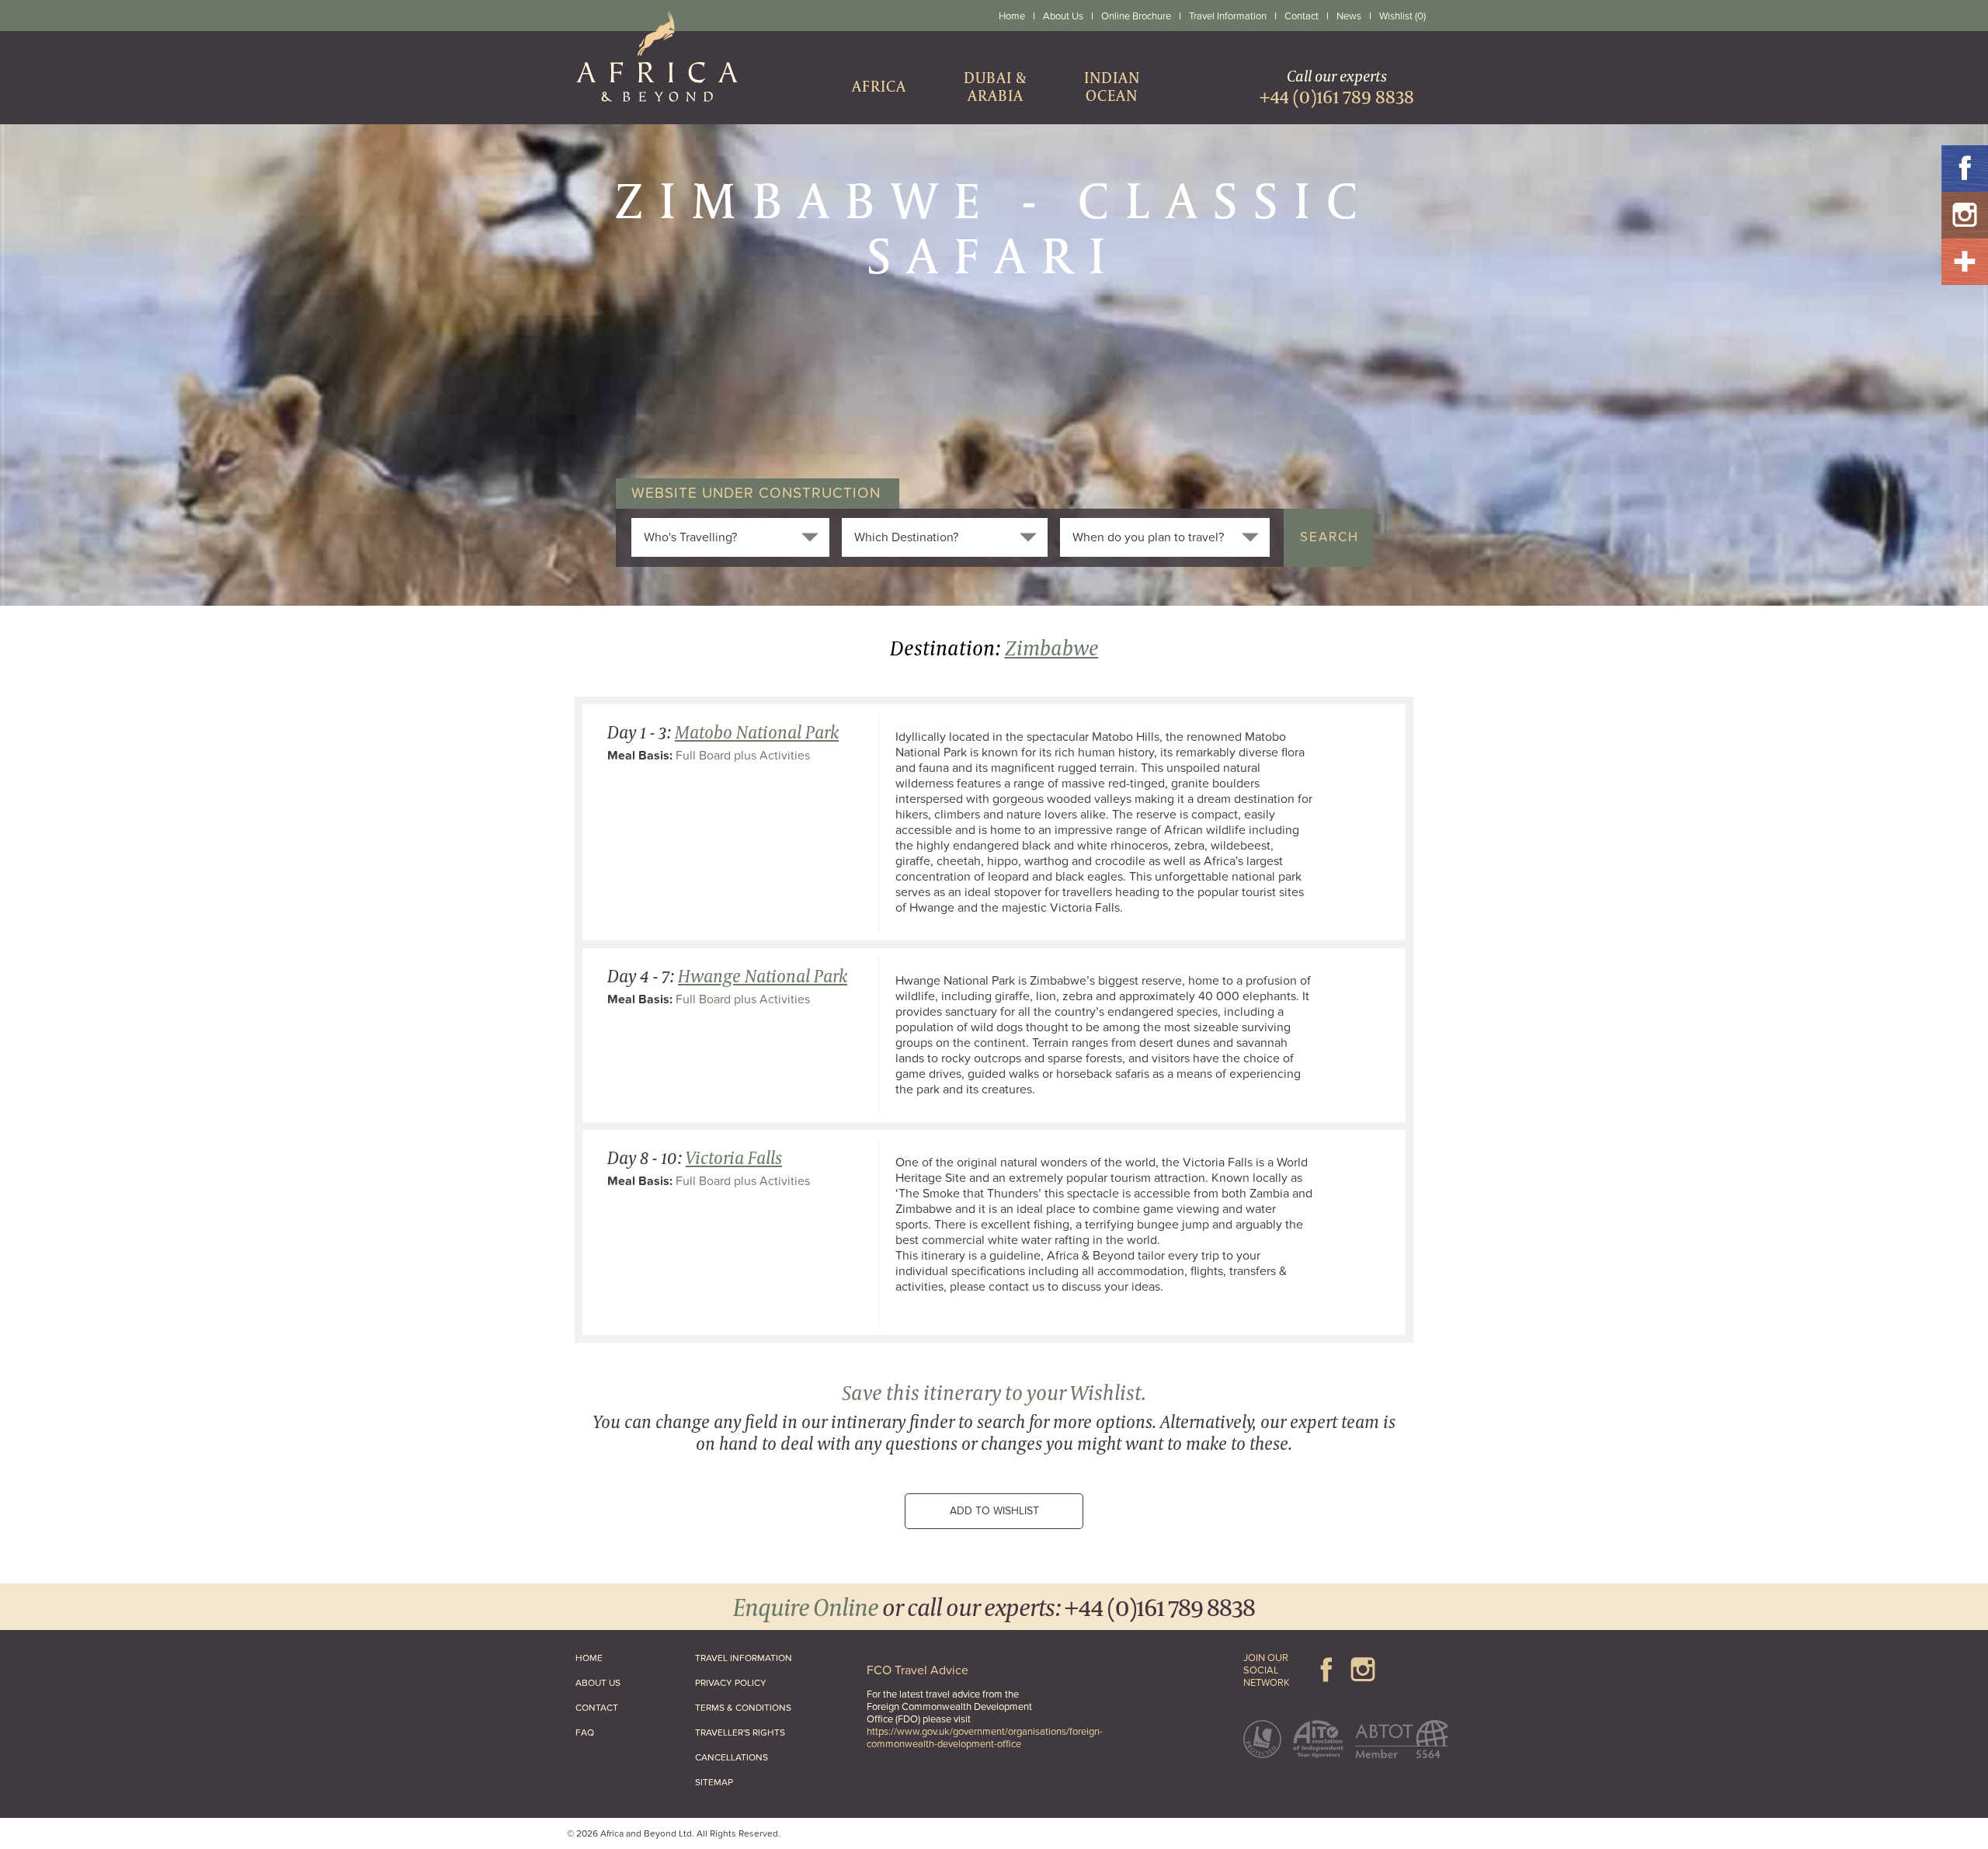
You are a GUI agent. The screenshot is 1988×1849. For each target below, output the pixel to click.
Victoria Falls (734, 1157)
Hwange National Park (763, 975)
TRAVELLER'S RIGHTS (740, 1733)
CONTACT (597, 1708)
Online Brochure (1136, 16)
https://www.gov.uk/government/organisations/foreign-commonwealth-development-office (985, 1738)
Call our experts (1337, 87)
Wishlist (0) (1402, 16)
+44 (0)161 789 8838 (1160, 1606)
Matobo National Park (757, 732)
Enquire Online (806, 1606)
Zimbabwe (1052, 647)
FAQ (585, 1733)
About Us (1063, 16)
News (1349, 16)
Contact (1302, 16)
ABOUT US (598, 1683)
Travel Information (1228, 16)
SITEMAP (714, 1782)
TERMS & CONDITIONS (743, 1708)
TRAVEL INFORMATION (744, 1658)
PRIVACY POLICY (731, 1683)
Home (1012, 16)
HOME (589, 1658)
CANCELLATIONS (732, 1757)
